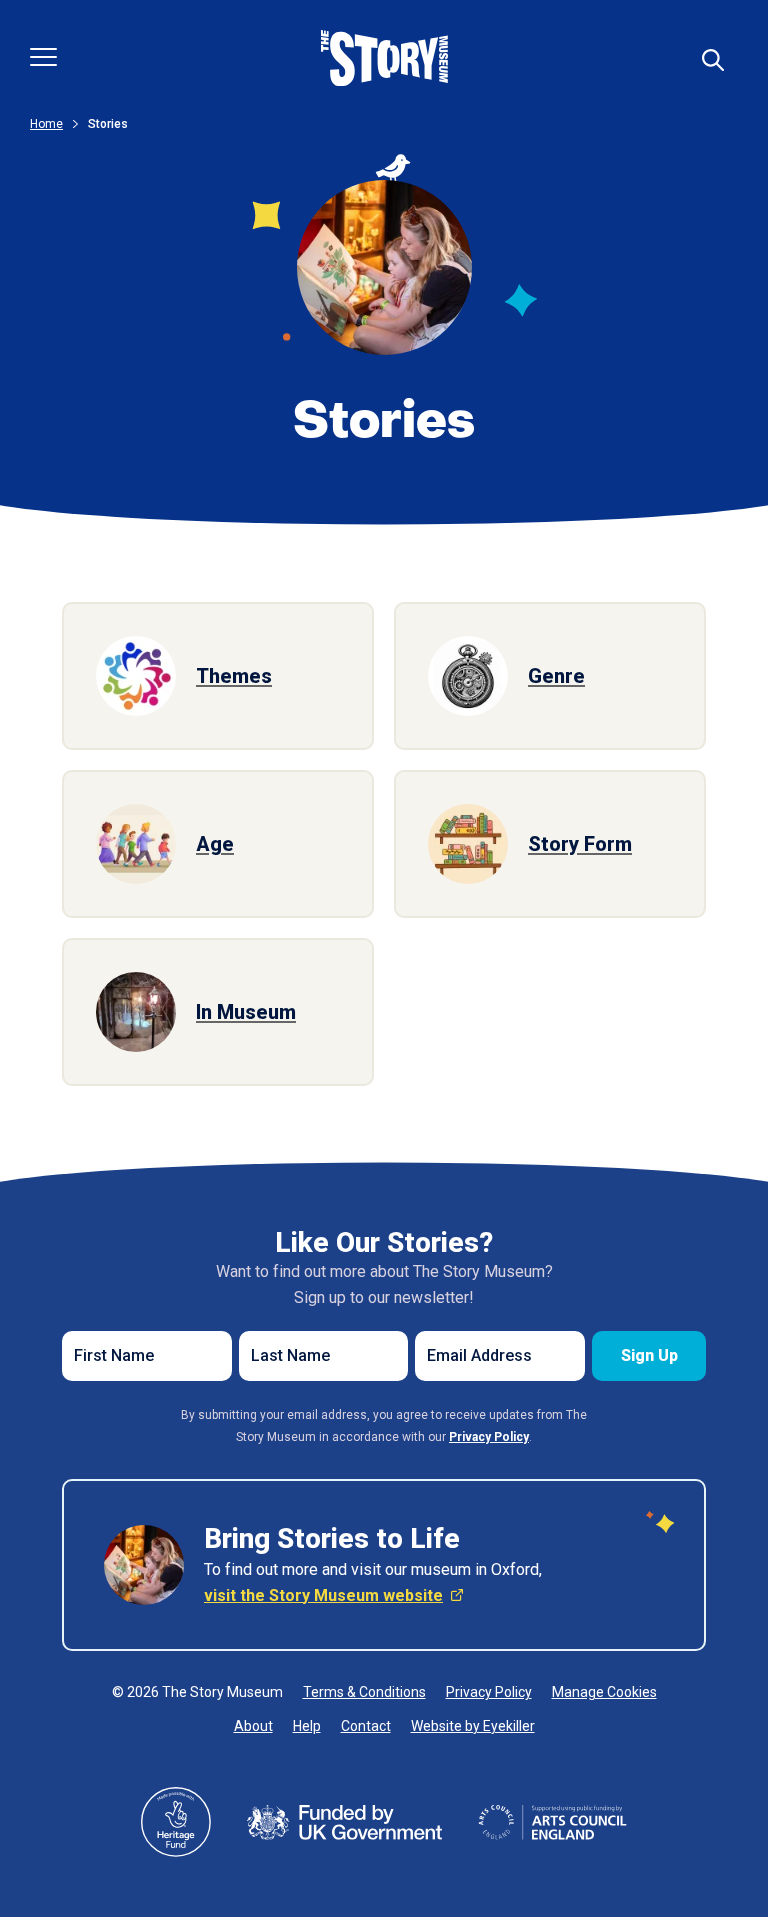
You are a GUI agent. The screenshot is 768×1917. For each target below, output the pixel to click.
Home (46, 124)
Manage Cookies (604, 1692)
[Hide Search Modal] (713, 60)
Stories (108, 124)
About (253, 1726)
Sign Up (649, 1355)
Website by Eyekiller (473, 1726)
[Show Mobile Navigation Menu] (43, 57)
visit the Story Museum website (323, 1595)
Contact (366, 1726)
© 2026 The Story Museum (197, 1692)
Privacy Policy (489, 1692)
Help (307, 1726)
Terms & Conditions (364, 1692)
